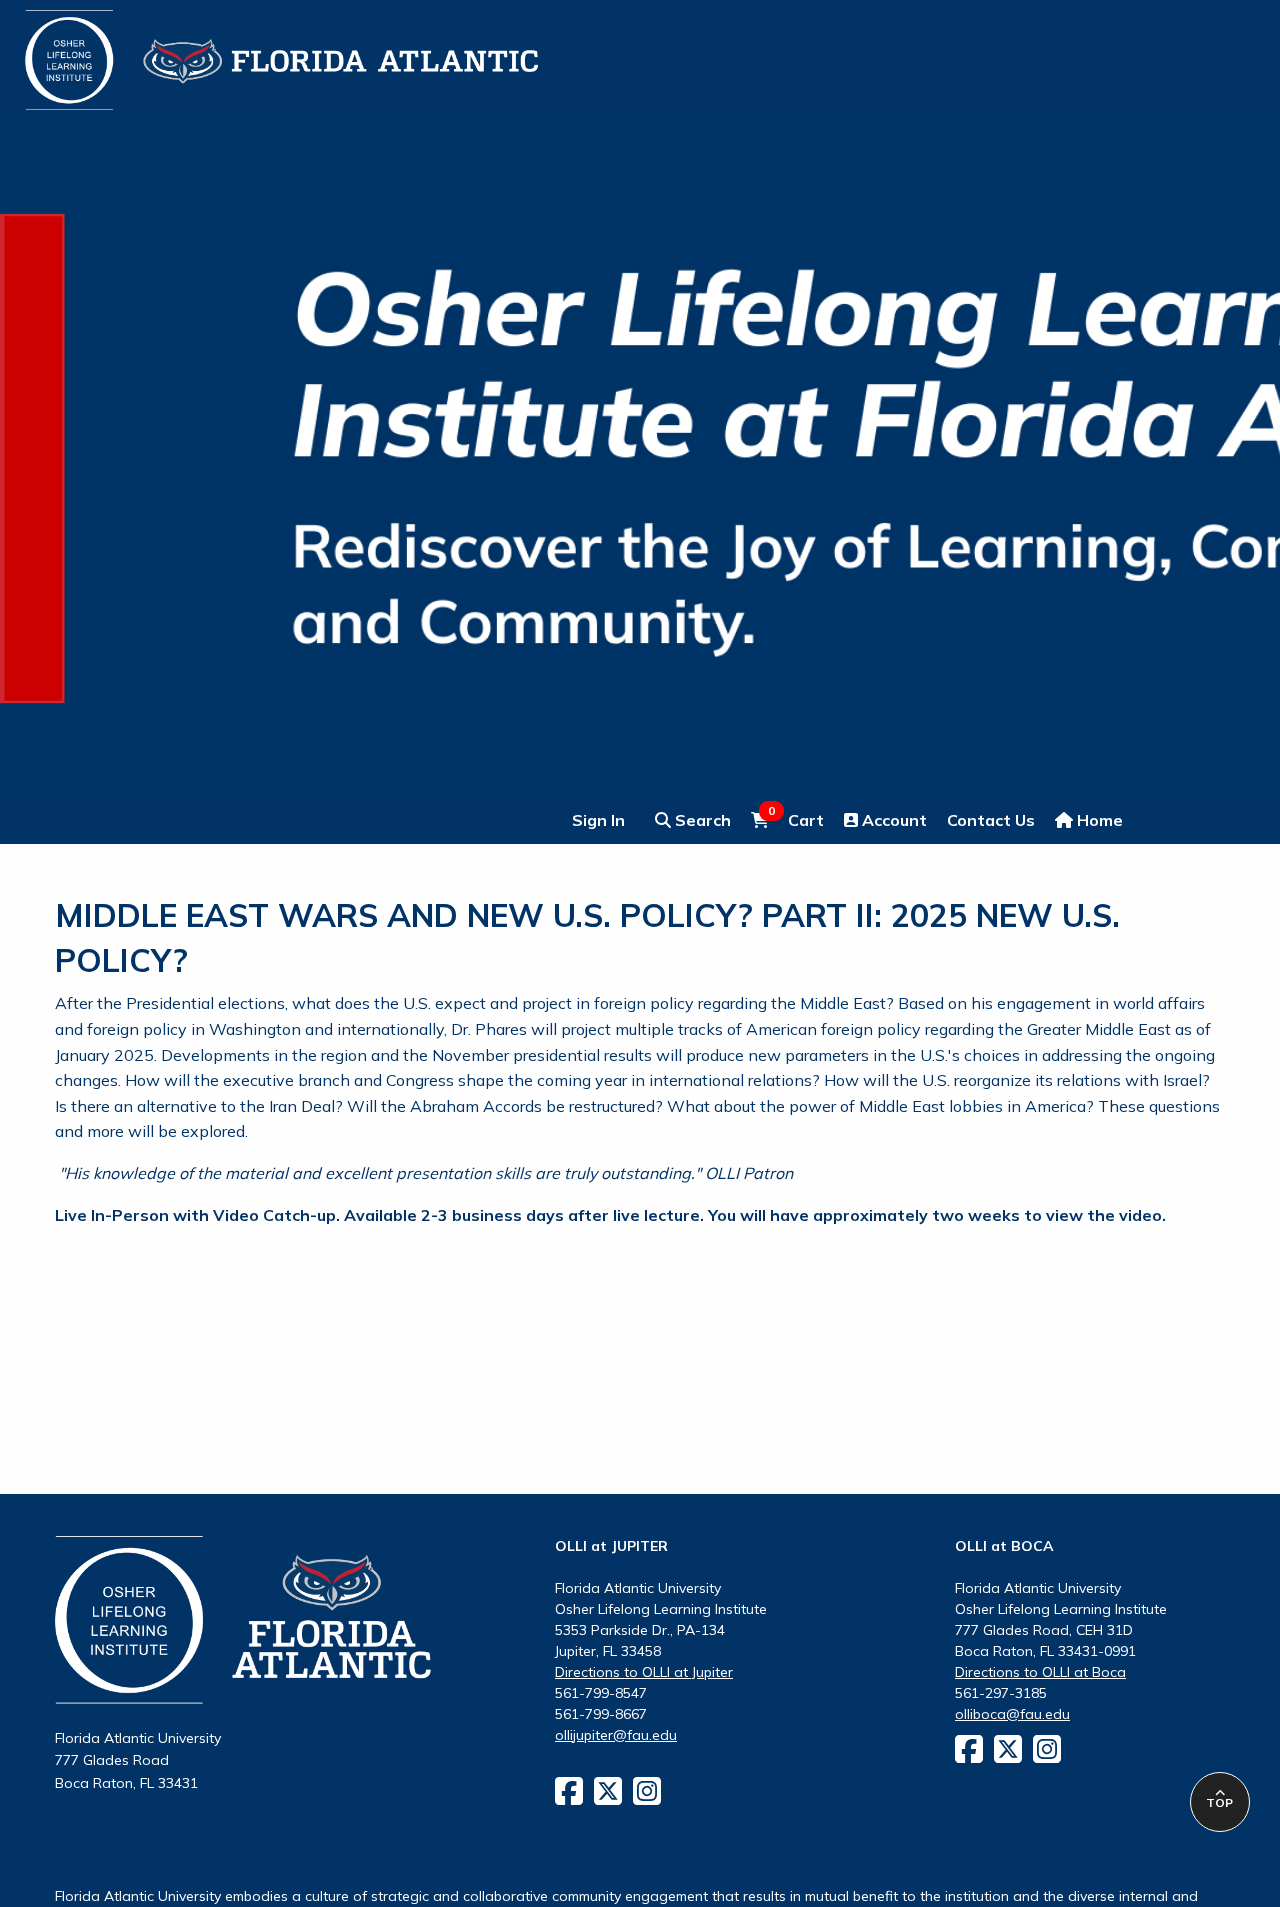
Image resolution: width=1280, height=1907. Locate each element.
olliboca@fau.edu (1012, 1714)
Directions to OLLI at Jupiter (644, 1672)
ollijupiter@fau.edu (616, 1735)
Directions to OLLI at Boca (1040, 1672)
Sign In (598, 820)
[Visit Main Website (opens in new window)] (256, 48)
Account (892, 820)
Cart (796, 819)
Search (701, 820)
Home (1098, 820)
